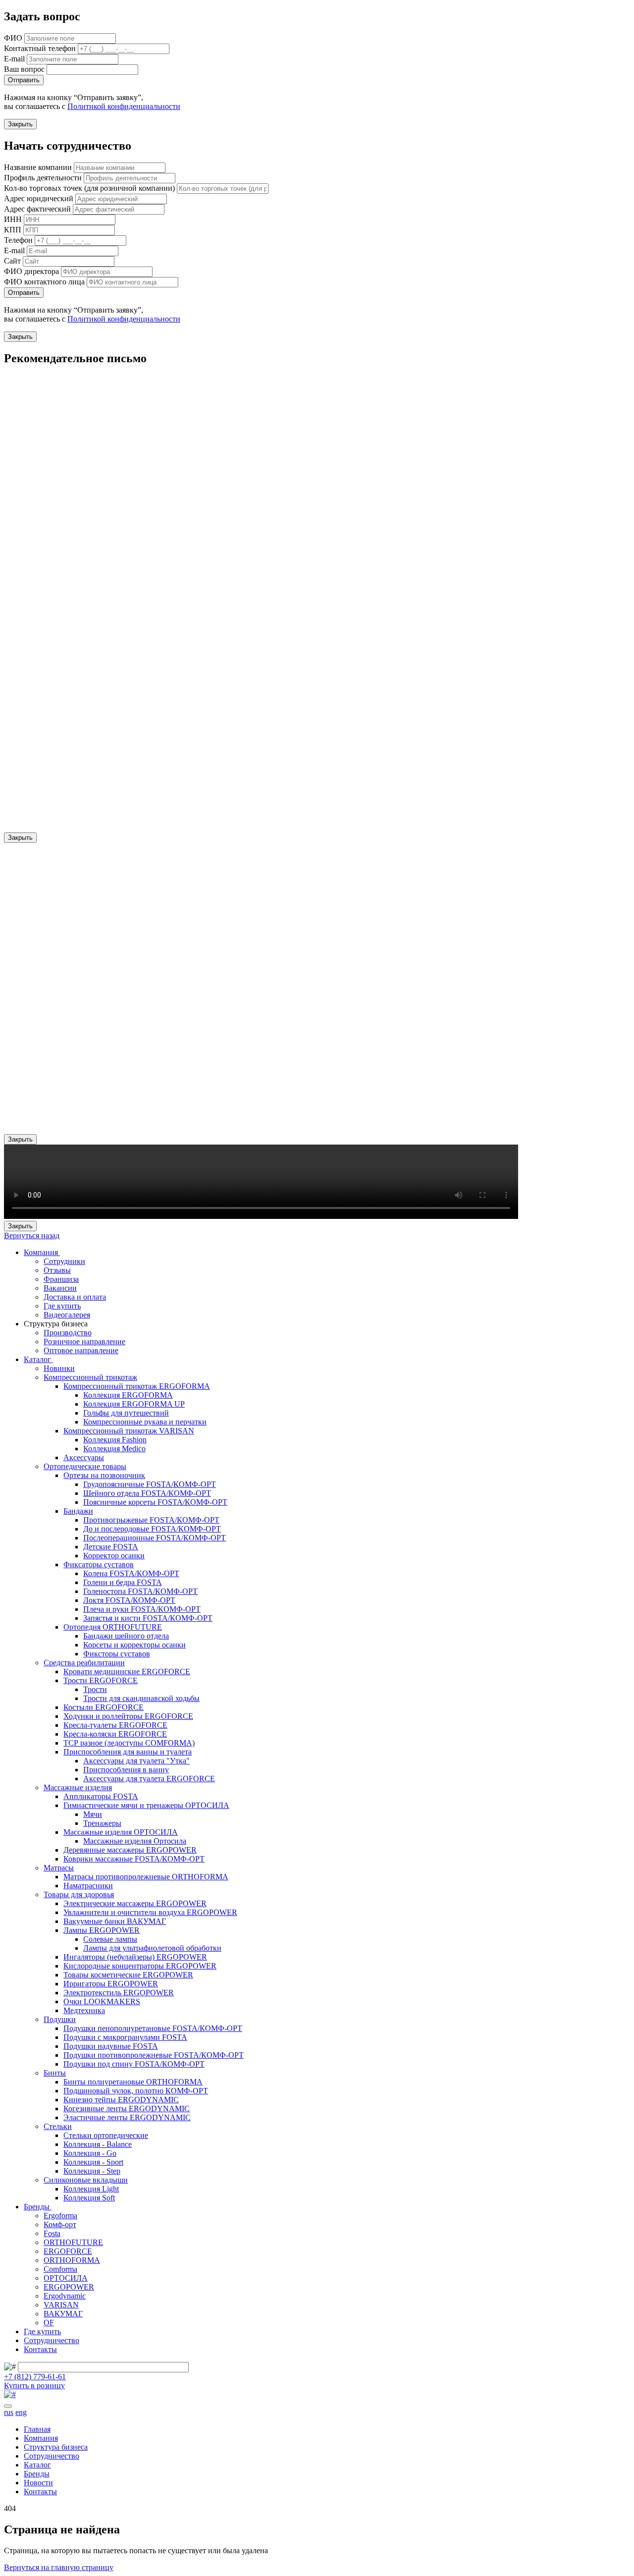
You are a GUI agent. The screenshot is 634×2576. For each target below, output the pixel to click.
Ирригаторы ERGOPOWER (111, 1984)
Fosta (52, 2233)
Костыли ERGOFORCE (104, 1707)
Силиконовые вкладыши (86, 2180)
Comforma (60, 2269)
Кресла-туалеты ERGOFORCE (115, 1725)
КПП (13, 230)
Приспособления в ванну (126, 1770)
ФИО (13, 38)
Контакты (40, 2349)
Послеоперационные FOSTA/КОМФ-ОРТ (155, 1538)
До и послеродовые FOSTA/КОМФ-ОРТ (152, 1529)
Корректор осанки (114, 1556)
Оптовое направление (81, 1350)
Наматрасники (88, 1886)
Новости (38, 2483)
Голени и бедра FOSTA (123, 1582)
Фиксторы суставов (117, 1654)
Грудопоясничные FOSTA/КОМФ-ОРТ (150, 1484)
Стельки (58, 2126)
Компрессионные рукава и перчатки (145, 1422)
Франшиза (61, 1279)
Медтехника (84, 2010)
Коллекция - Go (90, 2153)
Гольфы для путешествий (126, 1413)
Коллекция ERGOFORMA (128, 1395)
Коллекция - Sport (93, 2162)
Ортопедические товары (85, 1466)
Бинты (55, 2073)
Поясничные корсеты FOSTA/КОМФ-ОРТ (155, 1502)
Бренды (38, 2207)
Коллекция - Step (92, 2171)
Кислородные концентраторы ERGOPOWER (140, 1966)
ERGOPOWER (69, 2287)
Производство (68, 1333)
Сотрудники (64, 1261)
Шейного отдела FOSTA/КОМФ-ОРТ (147, 1493)
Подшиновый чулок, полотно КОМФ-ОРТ (136, 2091)
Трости (95, 1689)
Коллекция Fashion (115, 1440)
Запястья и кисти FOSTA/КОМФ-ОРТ (148, 1618)
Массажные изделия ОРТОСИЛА (121, 1832)
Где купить (62, 1306)
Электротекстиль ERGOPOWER (119, 1993)
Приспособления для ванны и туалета (128, 1752)
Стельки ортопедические (106, 2135)
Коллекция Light (91, 2189)
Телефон (18, 240)
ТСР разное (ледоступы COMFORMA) (129, 1743)
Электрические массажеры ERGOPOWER (135, 1903)
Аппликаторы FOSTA (101, 1796)
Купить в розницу (34, 2385)
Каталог (38, 1359)
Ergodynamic (65, 2296)
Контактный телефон (40, 48)
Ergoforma (60, 2216)
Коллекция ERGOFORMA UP (134, 1404)
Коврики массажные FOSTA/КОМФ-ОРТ (134, 1859)
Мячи (93, 1814)
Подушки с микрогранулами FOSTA (125, 2037)
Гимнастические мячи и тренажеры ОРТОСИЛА (146, 1805)
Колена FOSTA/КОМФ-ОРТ (131, 1573)
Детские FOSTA (111, 1547)
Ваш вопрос (24, 69)
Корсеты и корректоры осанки (134, 1645)
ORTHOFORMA (72, 2260)
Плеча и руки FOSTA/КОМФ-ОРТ (142, 1609)
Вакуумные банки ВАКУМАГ (115, 1921)
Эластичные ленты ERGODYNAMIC (127, 2117)
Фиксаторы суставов (99, 1564)
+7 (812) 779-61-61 (35, 2377)
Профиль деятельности (43, 178)
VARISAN (61, 2305)
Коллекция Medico (114, 1449)
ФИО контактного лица (44, 282)
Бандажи (78, 1511)
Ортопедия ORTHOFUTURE (113, 1627)
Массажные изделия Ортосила (135, 1841)
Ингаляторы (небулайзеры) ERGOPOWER (135, 1957)
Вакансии (60, 1288)
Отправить (24, 80)
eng (21, 2412)
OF (49, 2323)
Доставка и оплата (75, 1297)
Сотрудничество (52, 2340)
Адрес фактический (37, 209)
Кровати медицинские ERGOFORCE (127, 1672)
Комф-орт (60, 2224)
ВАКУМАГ (63, 2314)
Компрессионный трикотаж (90, 1377)
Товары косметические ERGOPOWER (128, 1975)
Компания (42, 1252)
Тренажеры (102, 1823)
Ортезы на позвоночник (104, 1475)
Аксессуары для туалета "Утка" (136, 1761)
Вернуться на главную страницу (59, 2567)
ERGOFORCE (68, 2251)
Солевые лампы (110, 1939)
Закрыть (20, 124)
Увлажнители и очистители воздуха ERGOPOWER (150, 1912)
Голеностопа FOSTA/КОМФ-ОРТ (140, 1591)
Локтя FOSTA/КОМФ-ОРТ (129, 1600)
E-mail (14, 59)
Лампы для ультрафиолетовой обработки (152, 1948)
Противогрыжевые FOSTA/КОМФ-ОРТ (151, 1520)
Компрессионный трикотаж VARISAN (129, 1431)
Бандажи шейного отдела (126, 1636)
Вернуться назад (32, 1235)
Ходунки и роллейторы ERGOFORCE (128, 1716)
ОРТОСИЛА (66, 2278)
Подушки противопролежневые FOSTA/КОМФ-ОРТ (154, 2055)
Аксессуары (84, 1457)
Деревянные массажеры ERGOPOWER (130, 1850)
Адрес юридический (39, 198)
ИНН (13, 219)
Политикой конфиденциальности (124, 106)
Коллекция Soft (89, 2198)
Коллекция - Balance (98, 2144)
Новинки (59, 1368)
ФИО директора (31, 271)
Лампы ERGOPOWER (102, 1930)
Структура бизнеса (56, 2447)
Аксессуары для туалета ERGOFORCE (149, 1779)
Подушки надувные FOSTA (111, 2046)
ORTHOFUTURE (73, 2242)
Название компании (38, 167)
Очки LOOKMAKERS (102, 2001)
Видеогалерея (67, 1315)
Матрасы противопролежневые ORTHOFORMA (146, 1877)
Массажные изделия (78, 1787)
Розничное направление (84, 1342)
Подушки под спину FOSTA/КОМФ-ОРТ (134, 2064)
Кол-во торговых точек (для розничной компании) (89, 188)
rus (9, 2412)
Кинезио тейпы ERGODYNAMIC (121, 2100)
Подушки (60, 2019)
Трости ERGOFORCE (101, 1680)
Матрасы (59, 1868)
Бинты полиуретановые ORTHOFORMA (133, 2082)
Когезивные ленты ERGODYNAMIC (127, 2109)
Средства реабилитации (84, 1663)
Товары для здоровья (79, 1894)
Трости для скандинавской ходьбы (141, 1698)
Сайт (12, 261)
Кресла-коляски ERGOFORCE (115, 1734)
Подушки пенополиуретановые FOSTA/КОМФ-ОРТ (153, 2028)
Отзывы (57, 1270)
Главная (37, 2429)
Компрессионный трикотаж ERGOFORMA (137, 1386)
